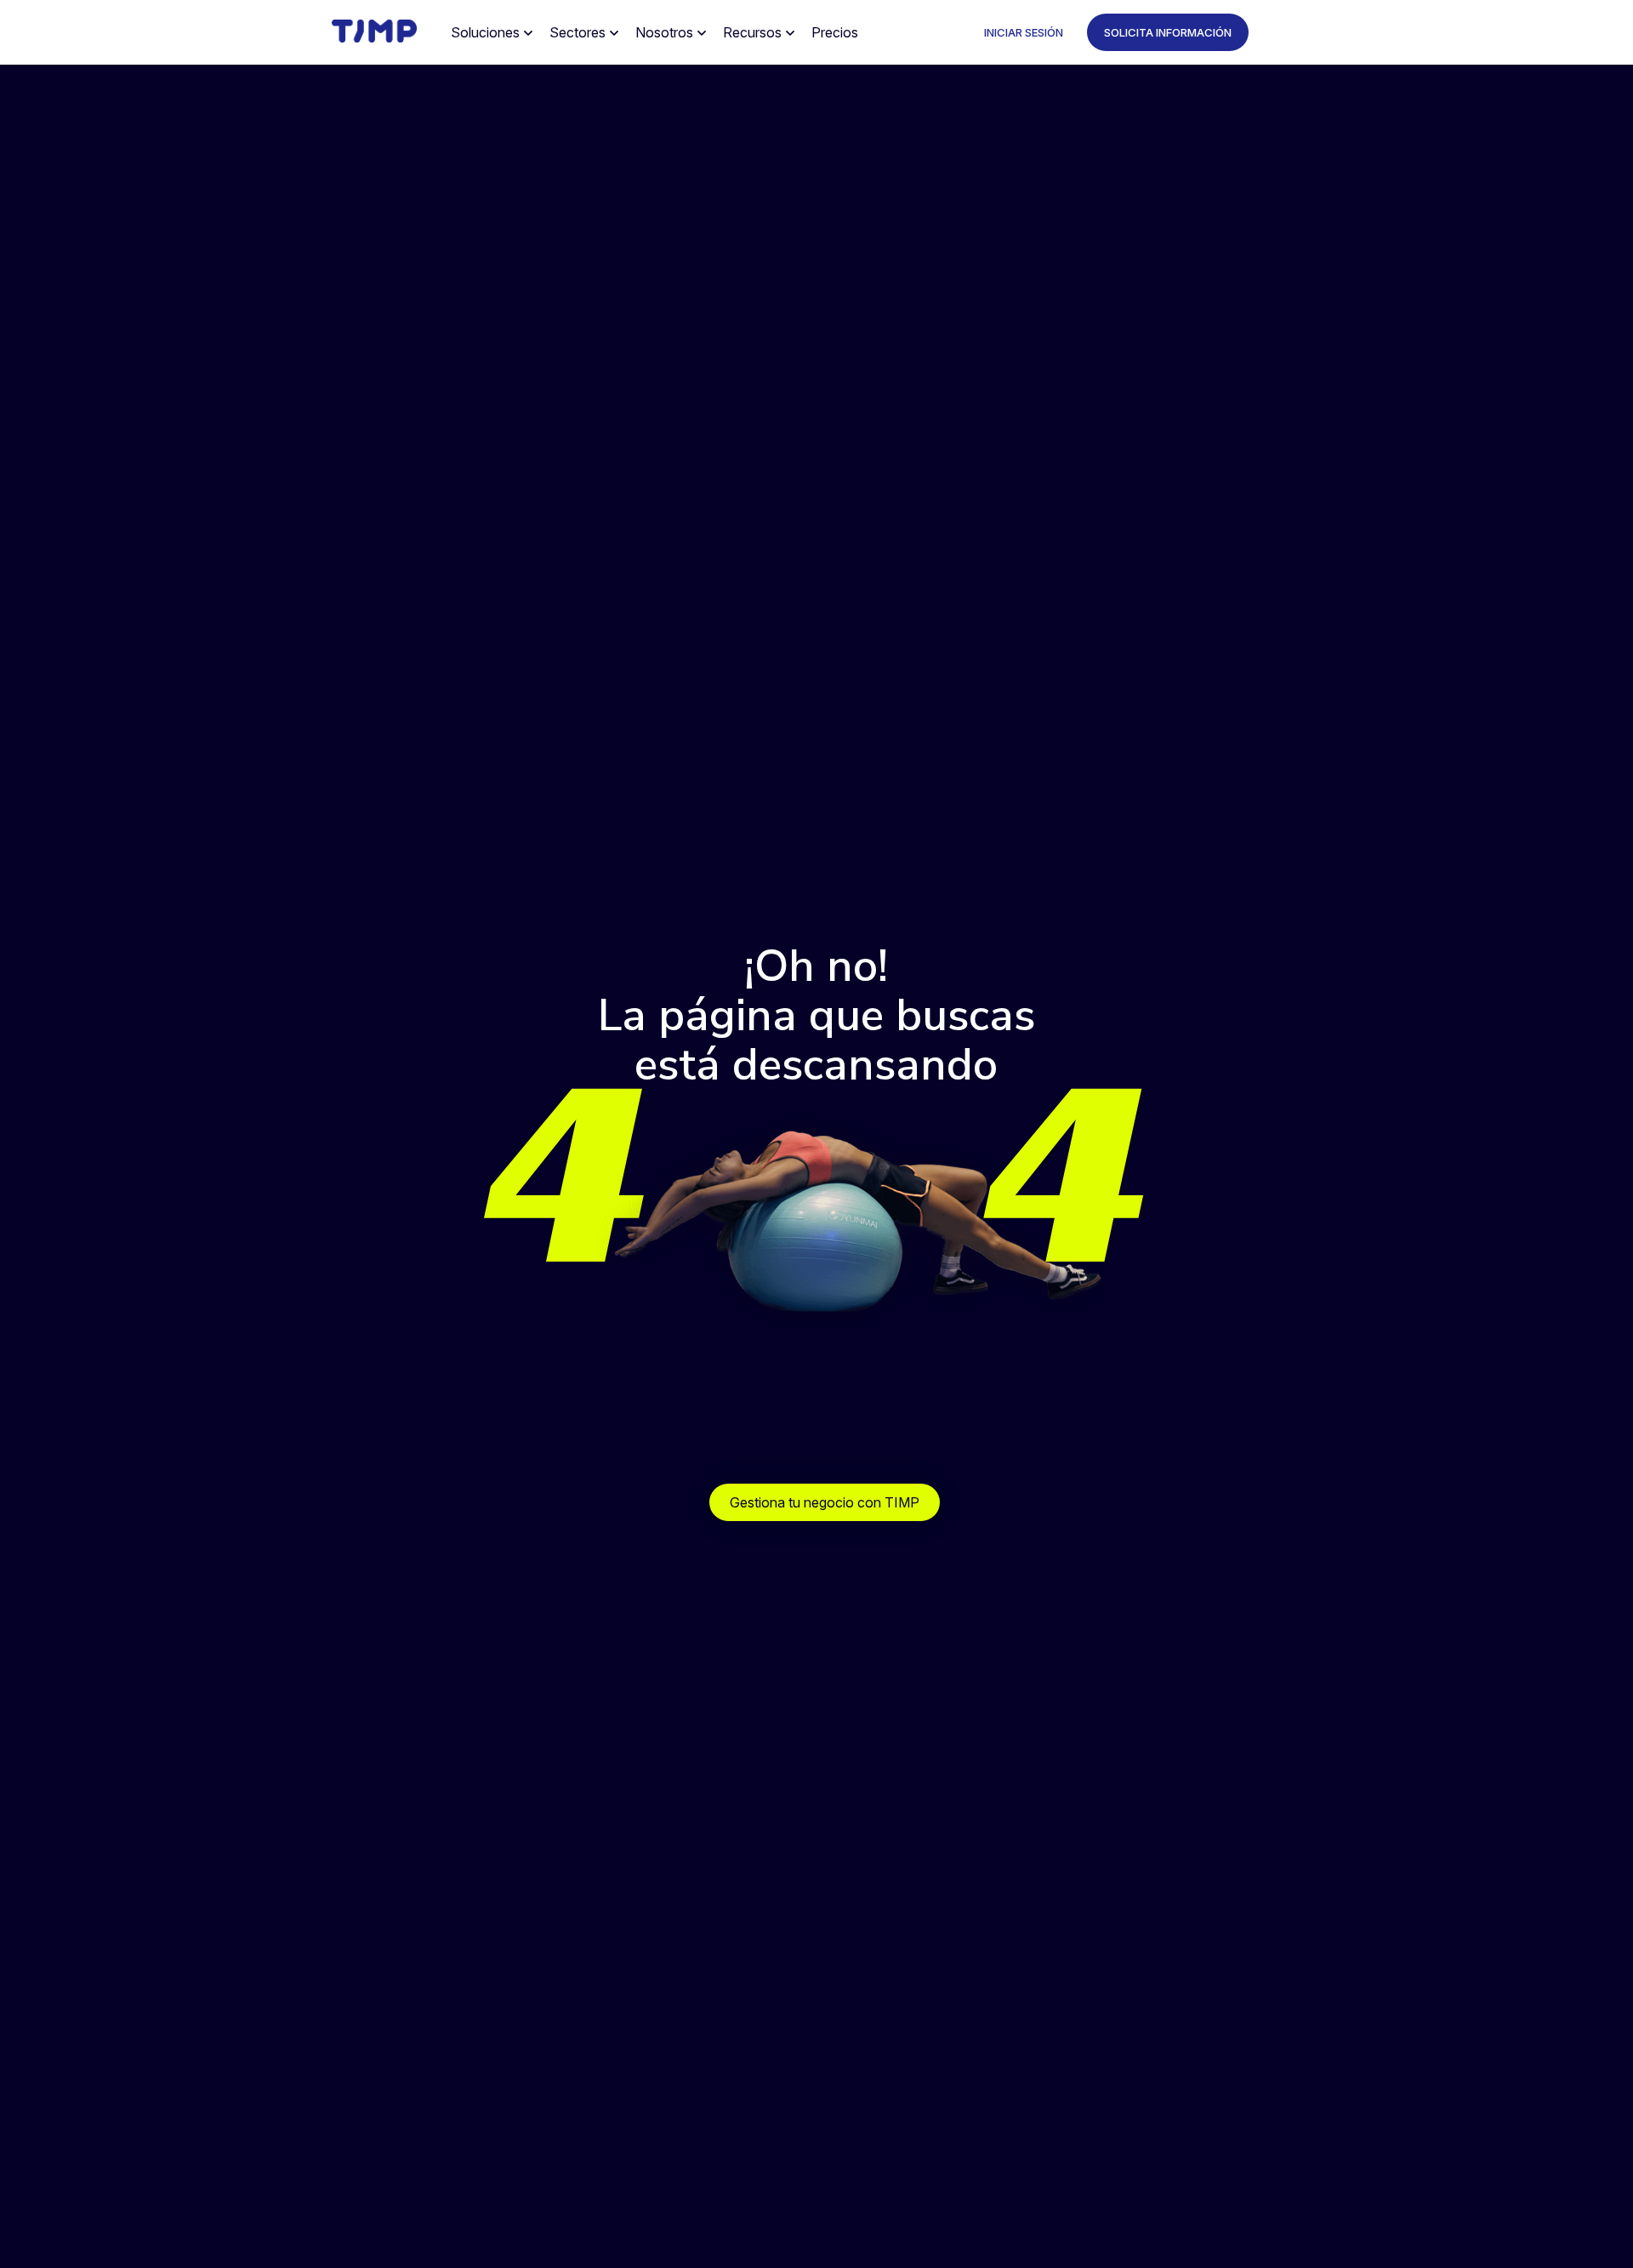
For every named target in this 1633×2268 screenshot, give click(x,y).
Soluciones (485, 32)
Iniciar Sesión (1024, 32)
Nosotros (664, 32)
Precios (835, 32)
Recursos (752, 32)
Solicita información (1168, 32)
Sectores (578, 32)
